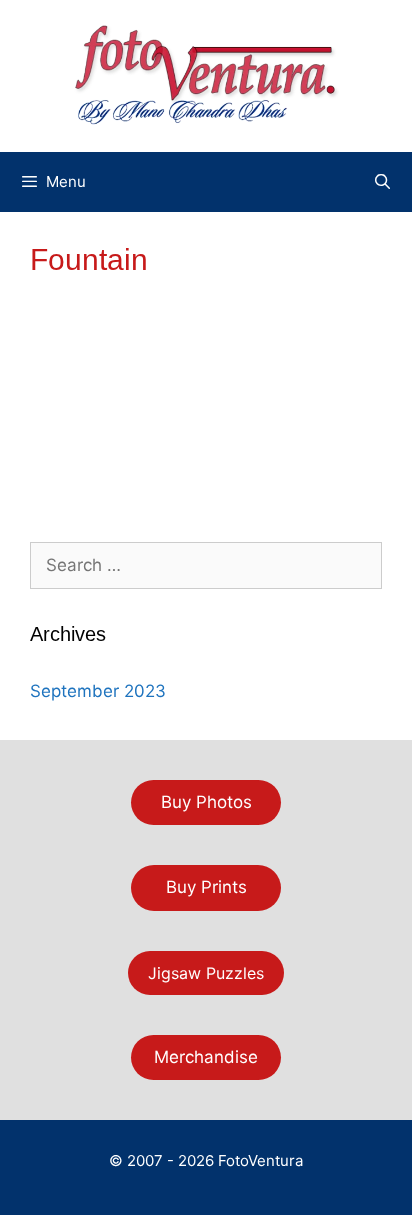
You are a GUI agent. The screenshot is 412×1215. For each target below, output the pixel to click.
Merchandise (206, 1057)
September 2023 (98, 691)
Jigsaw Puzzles (206, 973)
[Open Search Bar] (382, 182)
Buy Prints (206, 887)
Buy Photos (206, 802)
